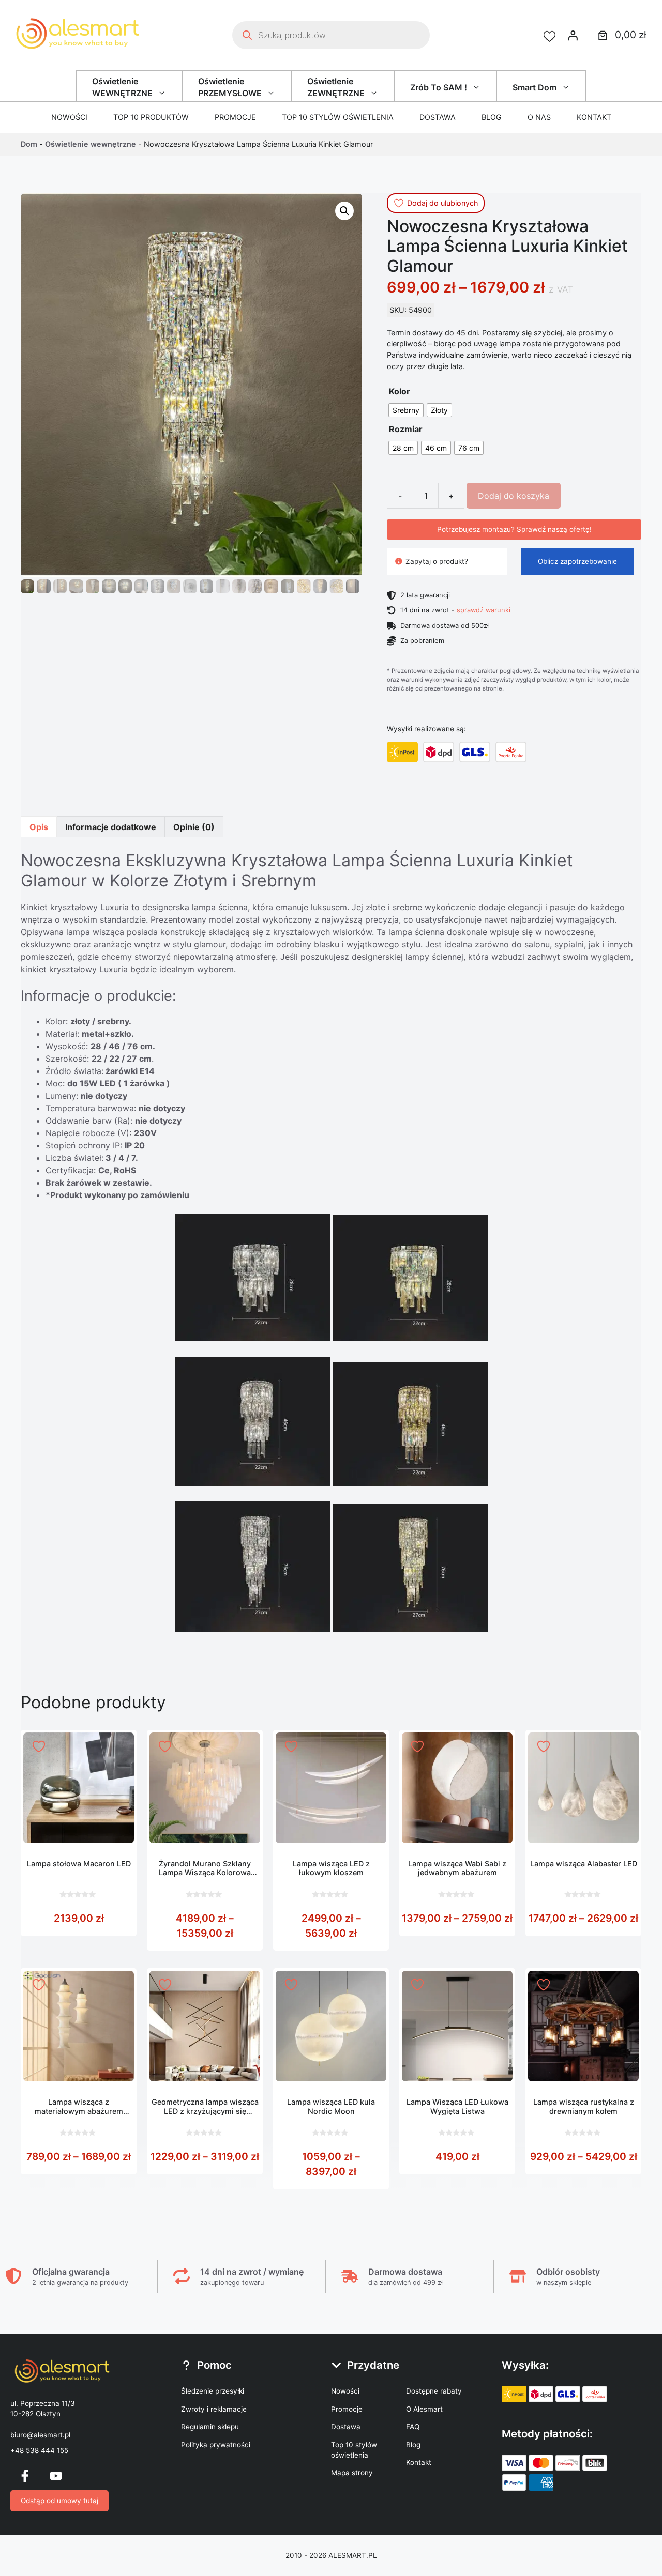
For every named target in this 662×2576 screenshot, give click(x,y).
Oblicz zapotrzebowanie (577, 561)
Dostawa (438, 117)
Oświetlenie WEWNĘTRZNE (122, 87)
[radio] (406, 410)
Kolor (400, 391)
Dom (29, 144)
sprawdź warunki (484, 610)
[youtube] (56, 2476)
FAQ (413, 2427)
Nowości (69, 117)
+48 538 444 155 (39, 2450)
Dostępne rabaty (434, 2391)
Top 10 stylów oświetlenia (338, 117)
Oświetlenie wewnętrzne (91, 144)
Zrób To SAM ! (439, 87)
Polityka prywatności (216, 2445)
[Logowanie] (573, 35)
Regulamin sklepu (210, 2427)
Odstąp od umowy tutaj (59, 2501)
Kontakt (594, 117)
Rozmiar (406, 429)
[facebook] (25, 2476)
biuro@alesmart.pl (40, 2435)
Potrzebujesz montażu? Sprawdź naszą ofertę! (514, 529)
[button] (344, 211)
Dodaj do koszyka (514, 496)
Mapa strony (352, 2473)
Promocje (235, 117)
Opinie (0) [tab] (194, 827)
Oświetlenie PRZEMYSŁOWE (230, 87)
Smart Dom (535, 87)
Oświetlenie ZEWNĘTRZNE (336, 87)
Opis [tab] (39, 827)
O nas (539, 117)
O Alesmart (424, 2409)
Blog (492, 117)
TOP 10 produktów (151, 117)
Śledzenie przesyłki (213, 2391)
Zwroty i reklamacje (214, 2409)
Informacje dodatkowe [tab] (111, 827)
